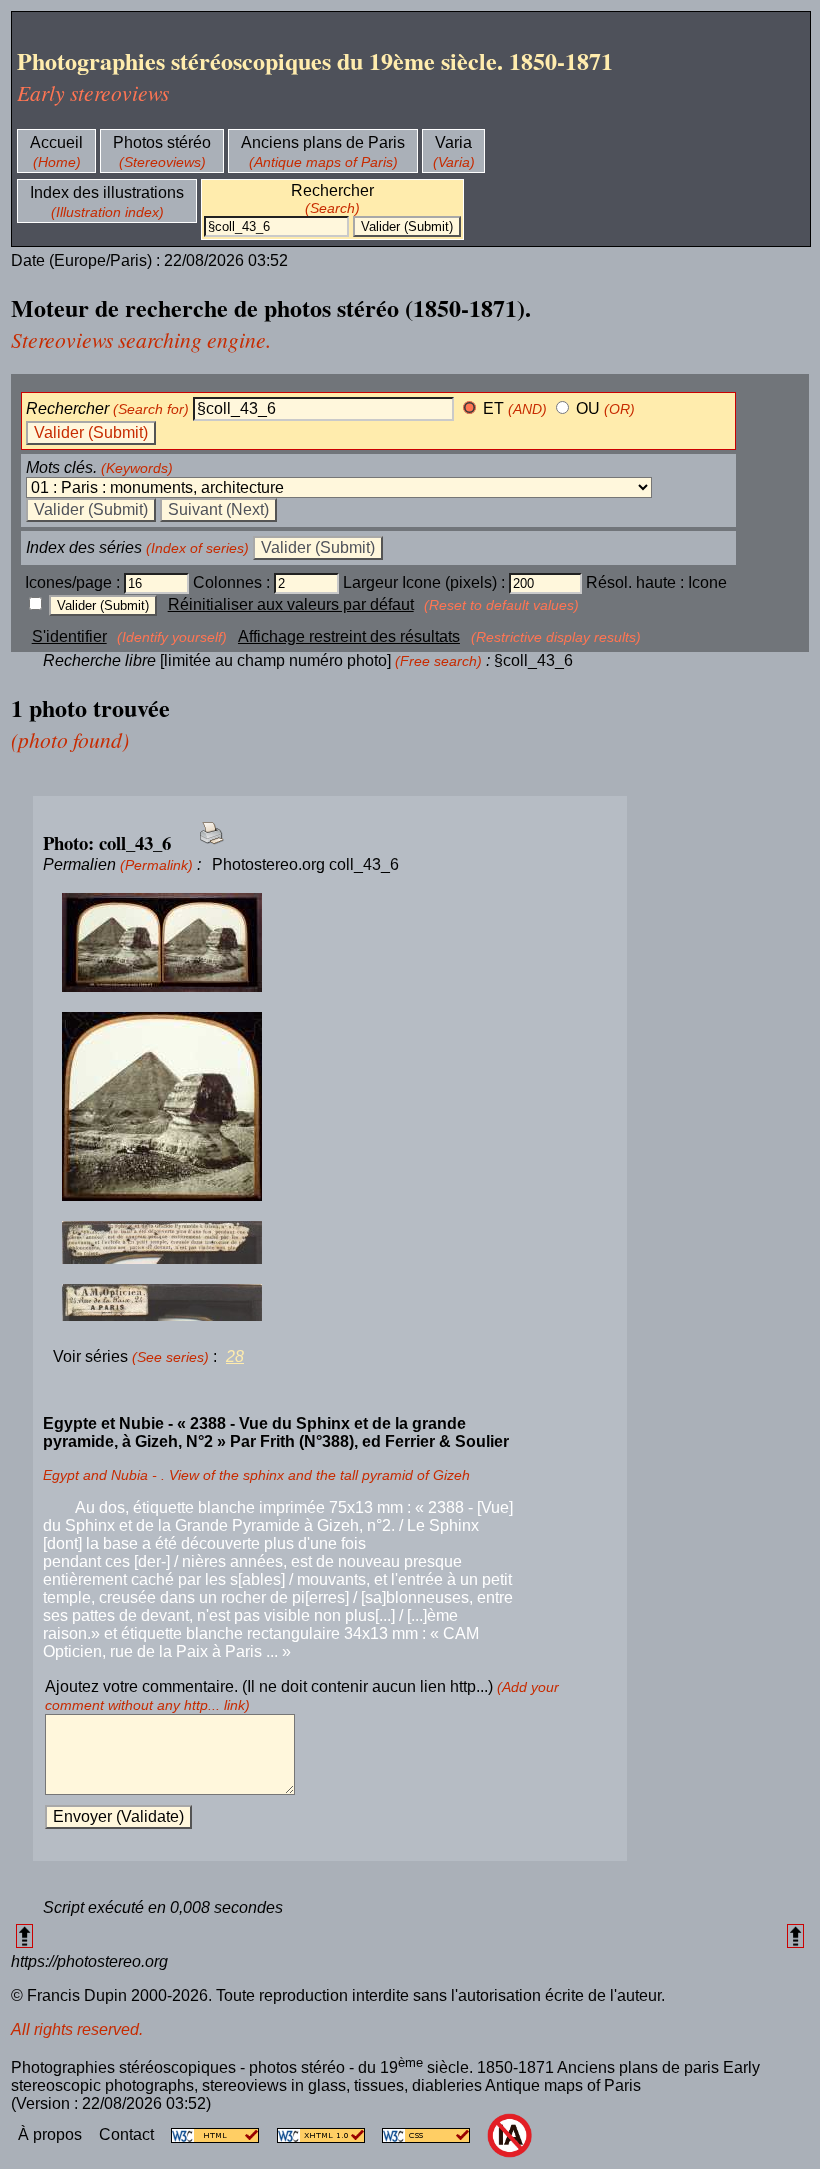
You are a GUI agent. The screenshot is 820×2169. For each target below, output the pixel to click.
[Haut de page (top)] (24, 1935)
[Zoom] (330, 943)
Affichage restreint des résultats (349, 636)
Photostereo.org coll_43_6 (305, 864)
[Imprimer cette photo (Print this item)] (205, 844)
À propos (52, 2134)
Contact (128, 2134)
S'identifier (69, 636)
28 (235, 1356)
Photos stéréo (162, 142)
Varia (453, 142)
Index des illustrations (107, 192)
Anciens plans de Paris (323, 142)
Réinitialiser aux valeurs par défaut (291, 604)
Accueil (56, 142)
